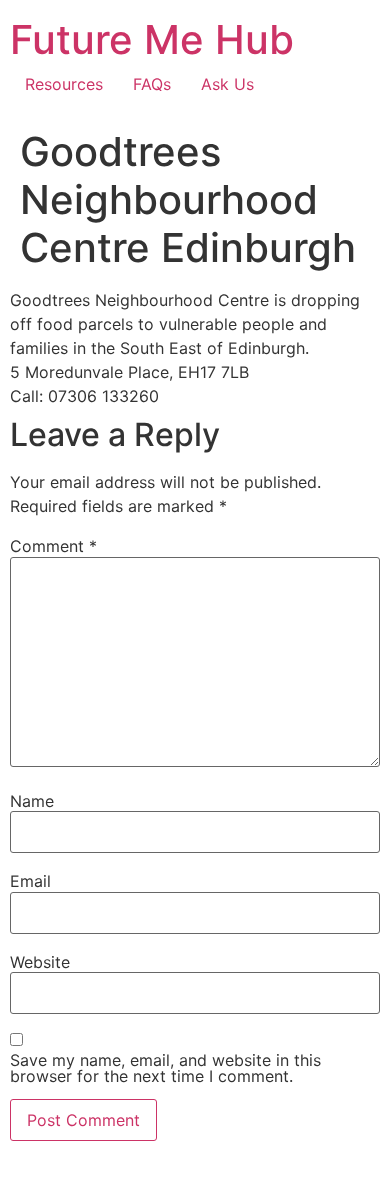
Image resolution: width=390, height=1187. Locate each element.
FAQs (152, 84)
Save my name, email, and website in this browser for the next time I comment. (165, 1068)
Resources (64, 84)
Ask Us (227, 84)
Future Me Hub (152, 39)
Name (32, 801)
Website (40, 962)
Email (30, 881)
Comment (53, 546)
